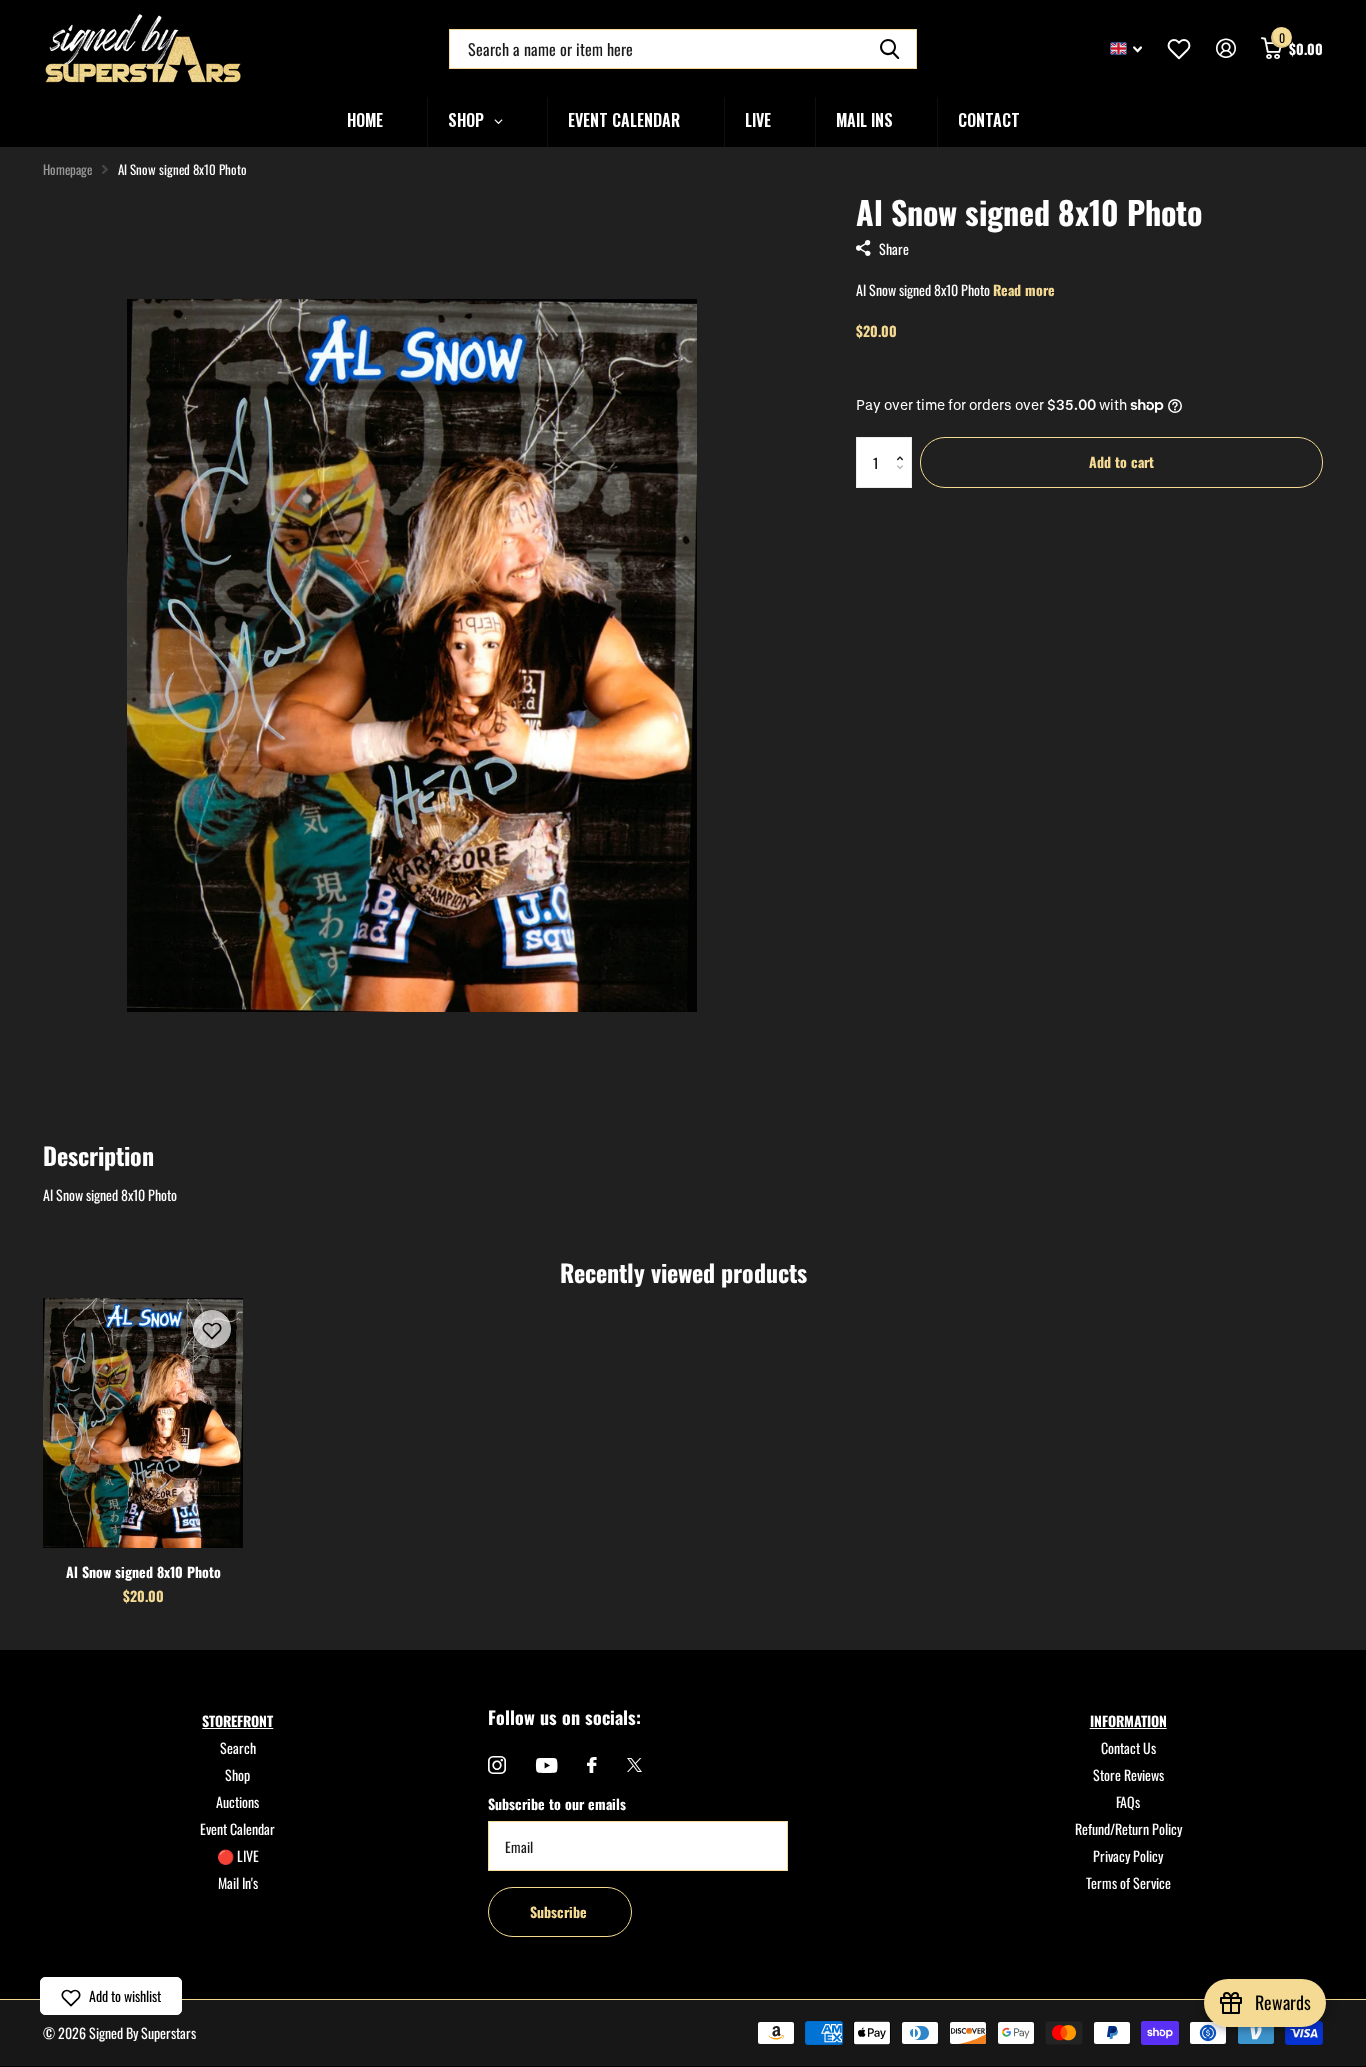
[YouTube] (546, 1765)
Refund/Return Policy (1128, 1828)
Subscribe (560, 1911)
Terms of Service (1128, 1882)
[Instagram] (497, 1765)
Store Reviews (1128, 1774)
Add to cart (1121, 461)
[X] (634, 1765)
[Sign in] (1225, 48)
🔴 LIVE (238, 1855)
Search (238, 1747)
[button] (904, 444)
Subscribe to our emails (557, 1803)
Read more (1024, 289)
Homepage (67, 169)
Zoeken (889, 49)
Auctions (237, 1801)
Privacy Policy (1128, 1855)
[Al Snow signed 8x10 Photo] (143, 1423)
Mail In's (238, 1882)
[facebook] (592, 1765)
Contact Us (1128, 1747)
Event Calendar (237, 1828)
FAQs (1128, 1801)
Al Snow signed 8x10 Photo (143, 1571)
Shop (237, 1774)
